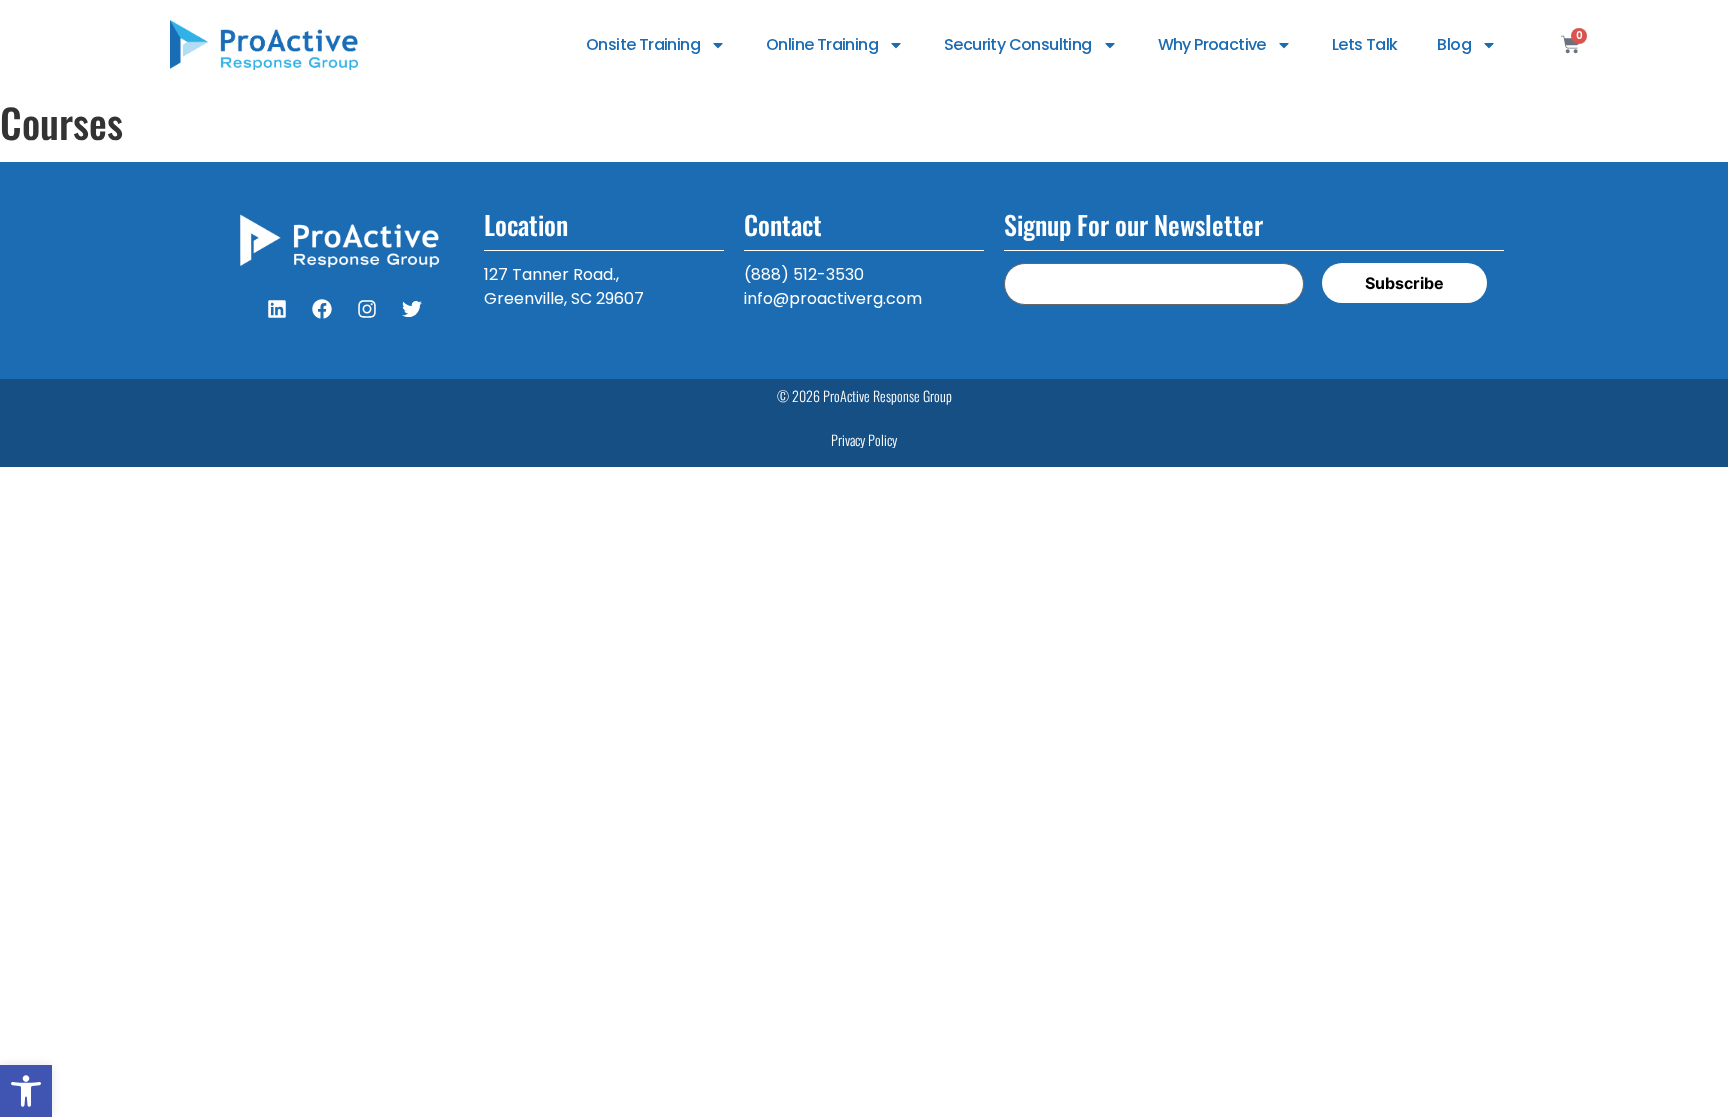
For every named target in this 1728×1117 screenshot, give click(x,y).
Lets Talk (1365, 44)
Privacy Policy (864, 439)
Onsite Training (643, 44)
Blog (1454, 44)
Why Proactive (1212, 44)
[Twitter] (412, 309)
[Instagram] (367, 309)
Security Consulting (1018, 44)
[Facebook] (322, 309)
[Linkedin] (277, 309)
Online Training (822, 44)
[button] (26, 1091)
